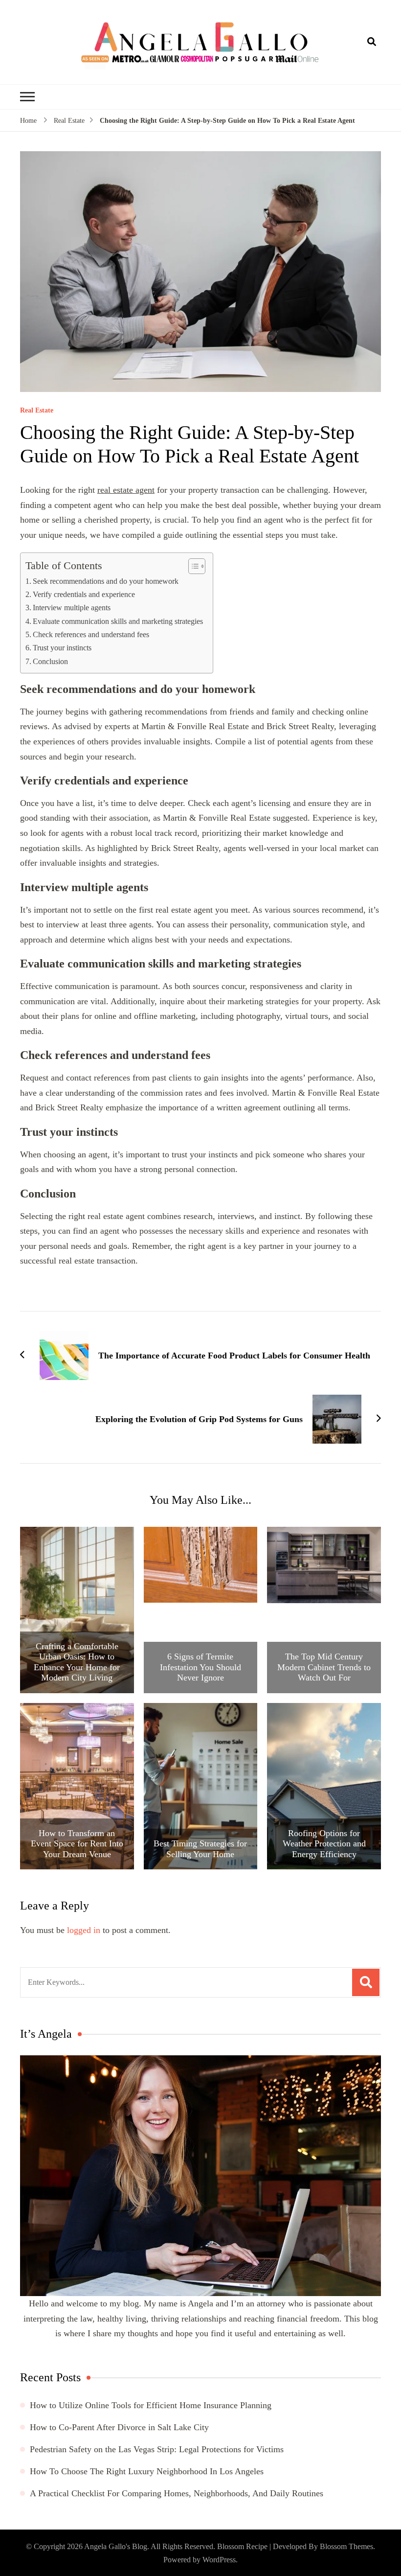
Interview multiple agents (72, 608)
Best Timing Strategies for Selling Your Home (200, 1849)
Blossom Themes (346, 2546)
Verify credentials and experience (84, 595)
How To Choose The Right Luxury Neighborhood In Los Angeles (147, 2471)
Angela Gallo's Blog (116, 2546)
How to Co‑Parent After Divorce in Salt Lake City (119, 2427)
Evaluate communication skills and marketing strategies (118, 621)
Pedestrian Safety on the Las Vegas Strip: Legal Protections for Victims (157, 2449)
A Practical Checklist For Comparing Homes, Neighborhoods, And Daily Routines (177, 2493)
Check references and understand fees (91, 635)
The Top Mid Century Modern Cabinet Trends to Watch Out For (324, 1667)
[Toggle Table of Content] (192, 566)
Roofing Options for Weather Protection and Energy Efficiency (324, 1844)
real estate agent (126, 490)
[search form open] (372, 42)
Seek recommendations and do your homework (106, 581)
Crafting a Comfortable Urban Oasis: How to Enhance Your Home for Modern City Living (77, 1662)
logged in (84, 1930)
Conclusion (50, 662)
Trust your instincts (62, 648)
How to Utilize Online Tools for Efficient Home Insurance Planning (151, 2405)
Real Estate (37, 411)
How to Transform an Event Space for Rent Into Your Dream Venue (77, 1844)
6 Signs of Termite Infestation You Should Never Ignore (200, 1667)
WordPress (219, 2560)
